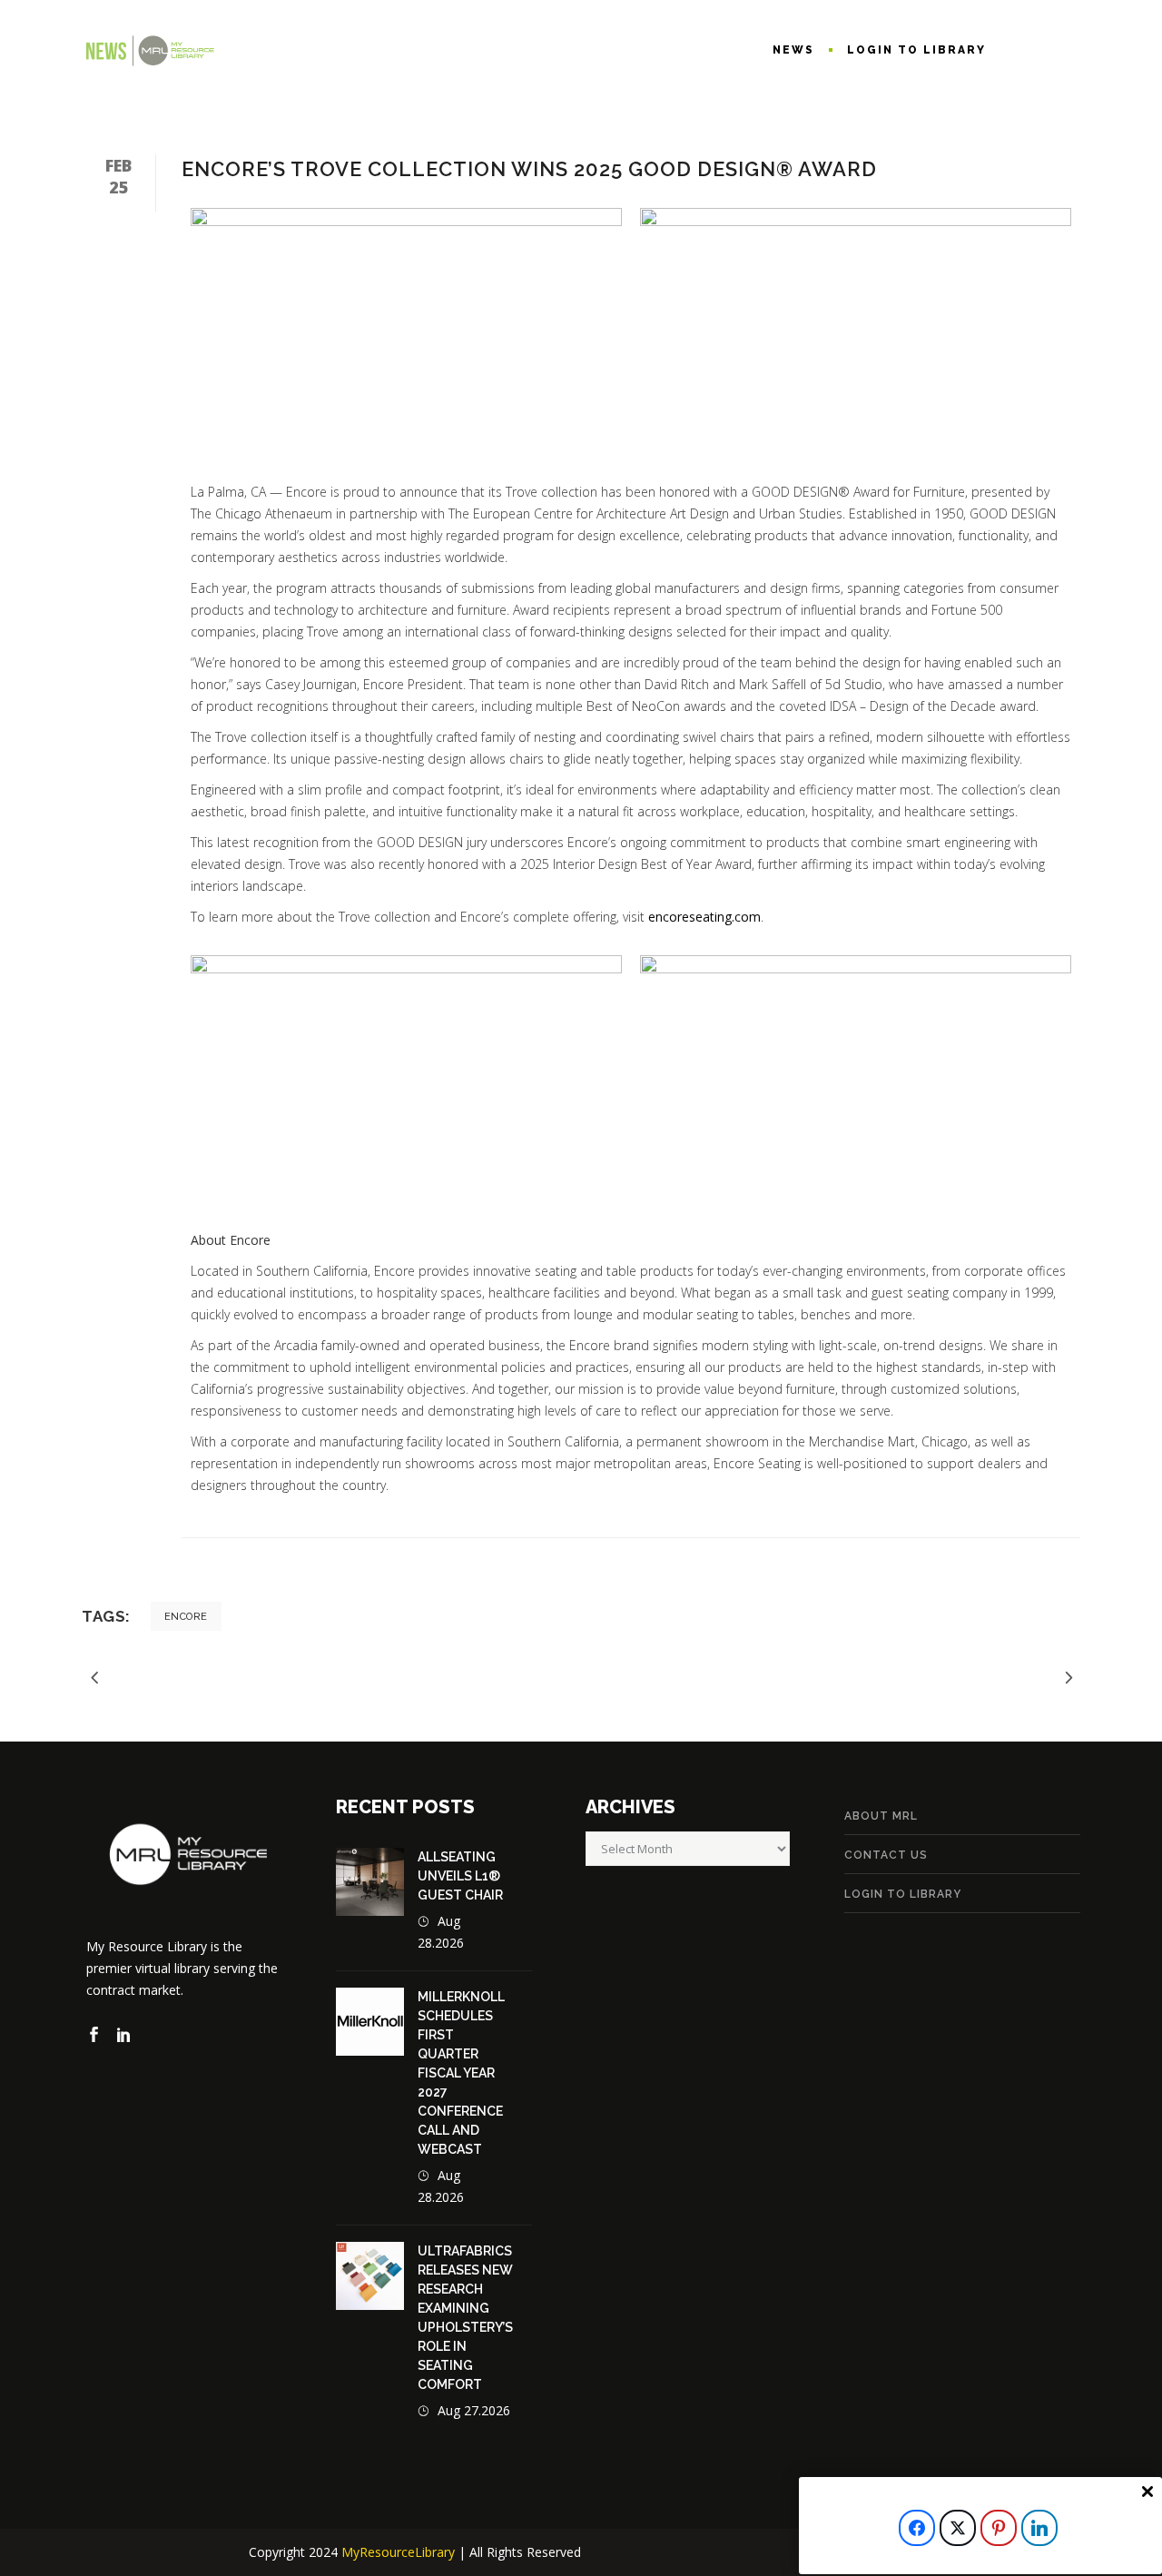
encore (186, 1617)
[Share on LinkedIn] (1039, 2528)
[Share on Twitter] (958, 2528)
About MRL (881, 1816)
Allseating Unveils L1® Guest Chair (460, 1876)
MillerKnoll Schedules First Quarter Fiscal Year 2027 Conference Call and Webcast (461, 2073)
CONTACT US (886, 1855)
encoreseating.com (704, 917)
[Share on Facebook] (917, 2528)
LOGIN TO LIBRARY (903, 1894)
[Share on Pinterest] (999, 2528)
